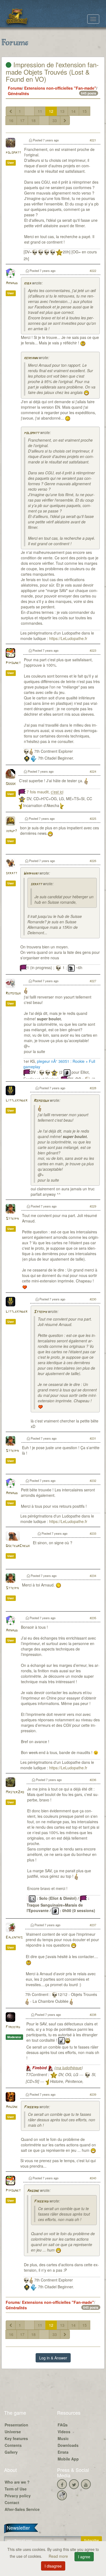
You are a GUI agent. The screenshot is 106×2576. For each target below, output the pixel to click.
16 (11, 120)
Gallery (11, 2452)
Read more (59, 2556)
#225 (93, 818)
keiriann (31, 358)
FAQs (63, 2425)
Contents (13, 2445)
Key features (16, 2438)
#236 (93, 1780)
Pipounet (13, 663)
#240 (93, 2178)
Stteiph (12, 1219)
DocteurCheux (18, 1546)
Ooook (11, 784)
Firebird (13, 2027)
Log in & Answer (53, 2358)
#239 (93, 2094)
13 (62, 111)
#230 (93, 1299)
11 (40, 111)
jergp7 (11, 831)
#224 (93, 771)
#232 (93, 1480)
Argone (12, 2107)
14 (73, 111)
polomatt (13, 153)
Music (63, 2438)
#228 (93, 1088)
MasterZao (15, 1792)
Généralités (18, 93)
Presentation (16, 2425)
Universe (13, 2432)
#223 (93, 650)
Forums (15, 88)
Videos (64, 2432)
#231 (93, 1438)
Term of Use (16, 2489)
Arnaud (12, 283)
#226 (93, 861)
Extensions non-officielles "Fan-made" (60, 88)
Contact (12, 2502)
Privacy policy (18, 2496)
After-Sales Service (22, 2509)
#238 (93, 2014)
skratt (11, 873)
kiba (27, 283)
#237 (93, 1925)
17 (22, 120)
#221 (93, 140)
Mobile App (68, 2459)
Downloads (68, 2445)
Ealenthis (14, 1938)
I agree (84, 2557)
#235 (93, 1618)
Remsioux (13, 993)
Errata (63, 2452)
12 (51, 111)
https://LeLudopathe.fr (68, 638)
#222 (93, 271)
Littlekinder (17, 1101)
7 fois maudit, (45, 792)
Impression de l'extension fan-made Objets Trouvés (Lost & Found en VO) (52, 72)
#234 (93, 1576)
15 (85, 111)
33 (55, 120)
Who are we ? (17, 2482)
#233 (93, 1533)
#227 (93, 981)
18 (33, 120)
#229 (93, 1206)
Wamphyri (31, 874)
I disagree (53, 2566)
